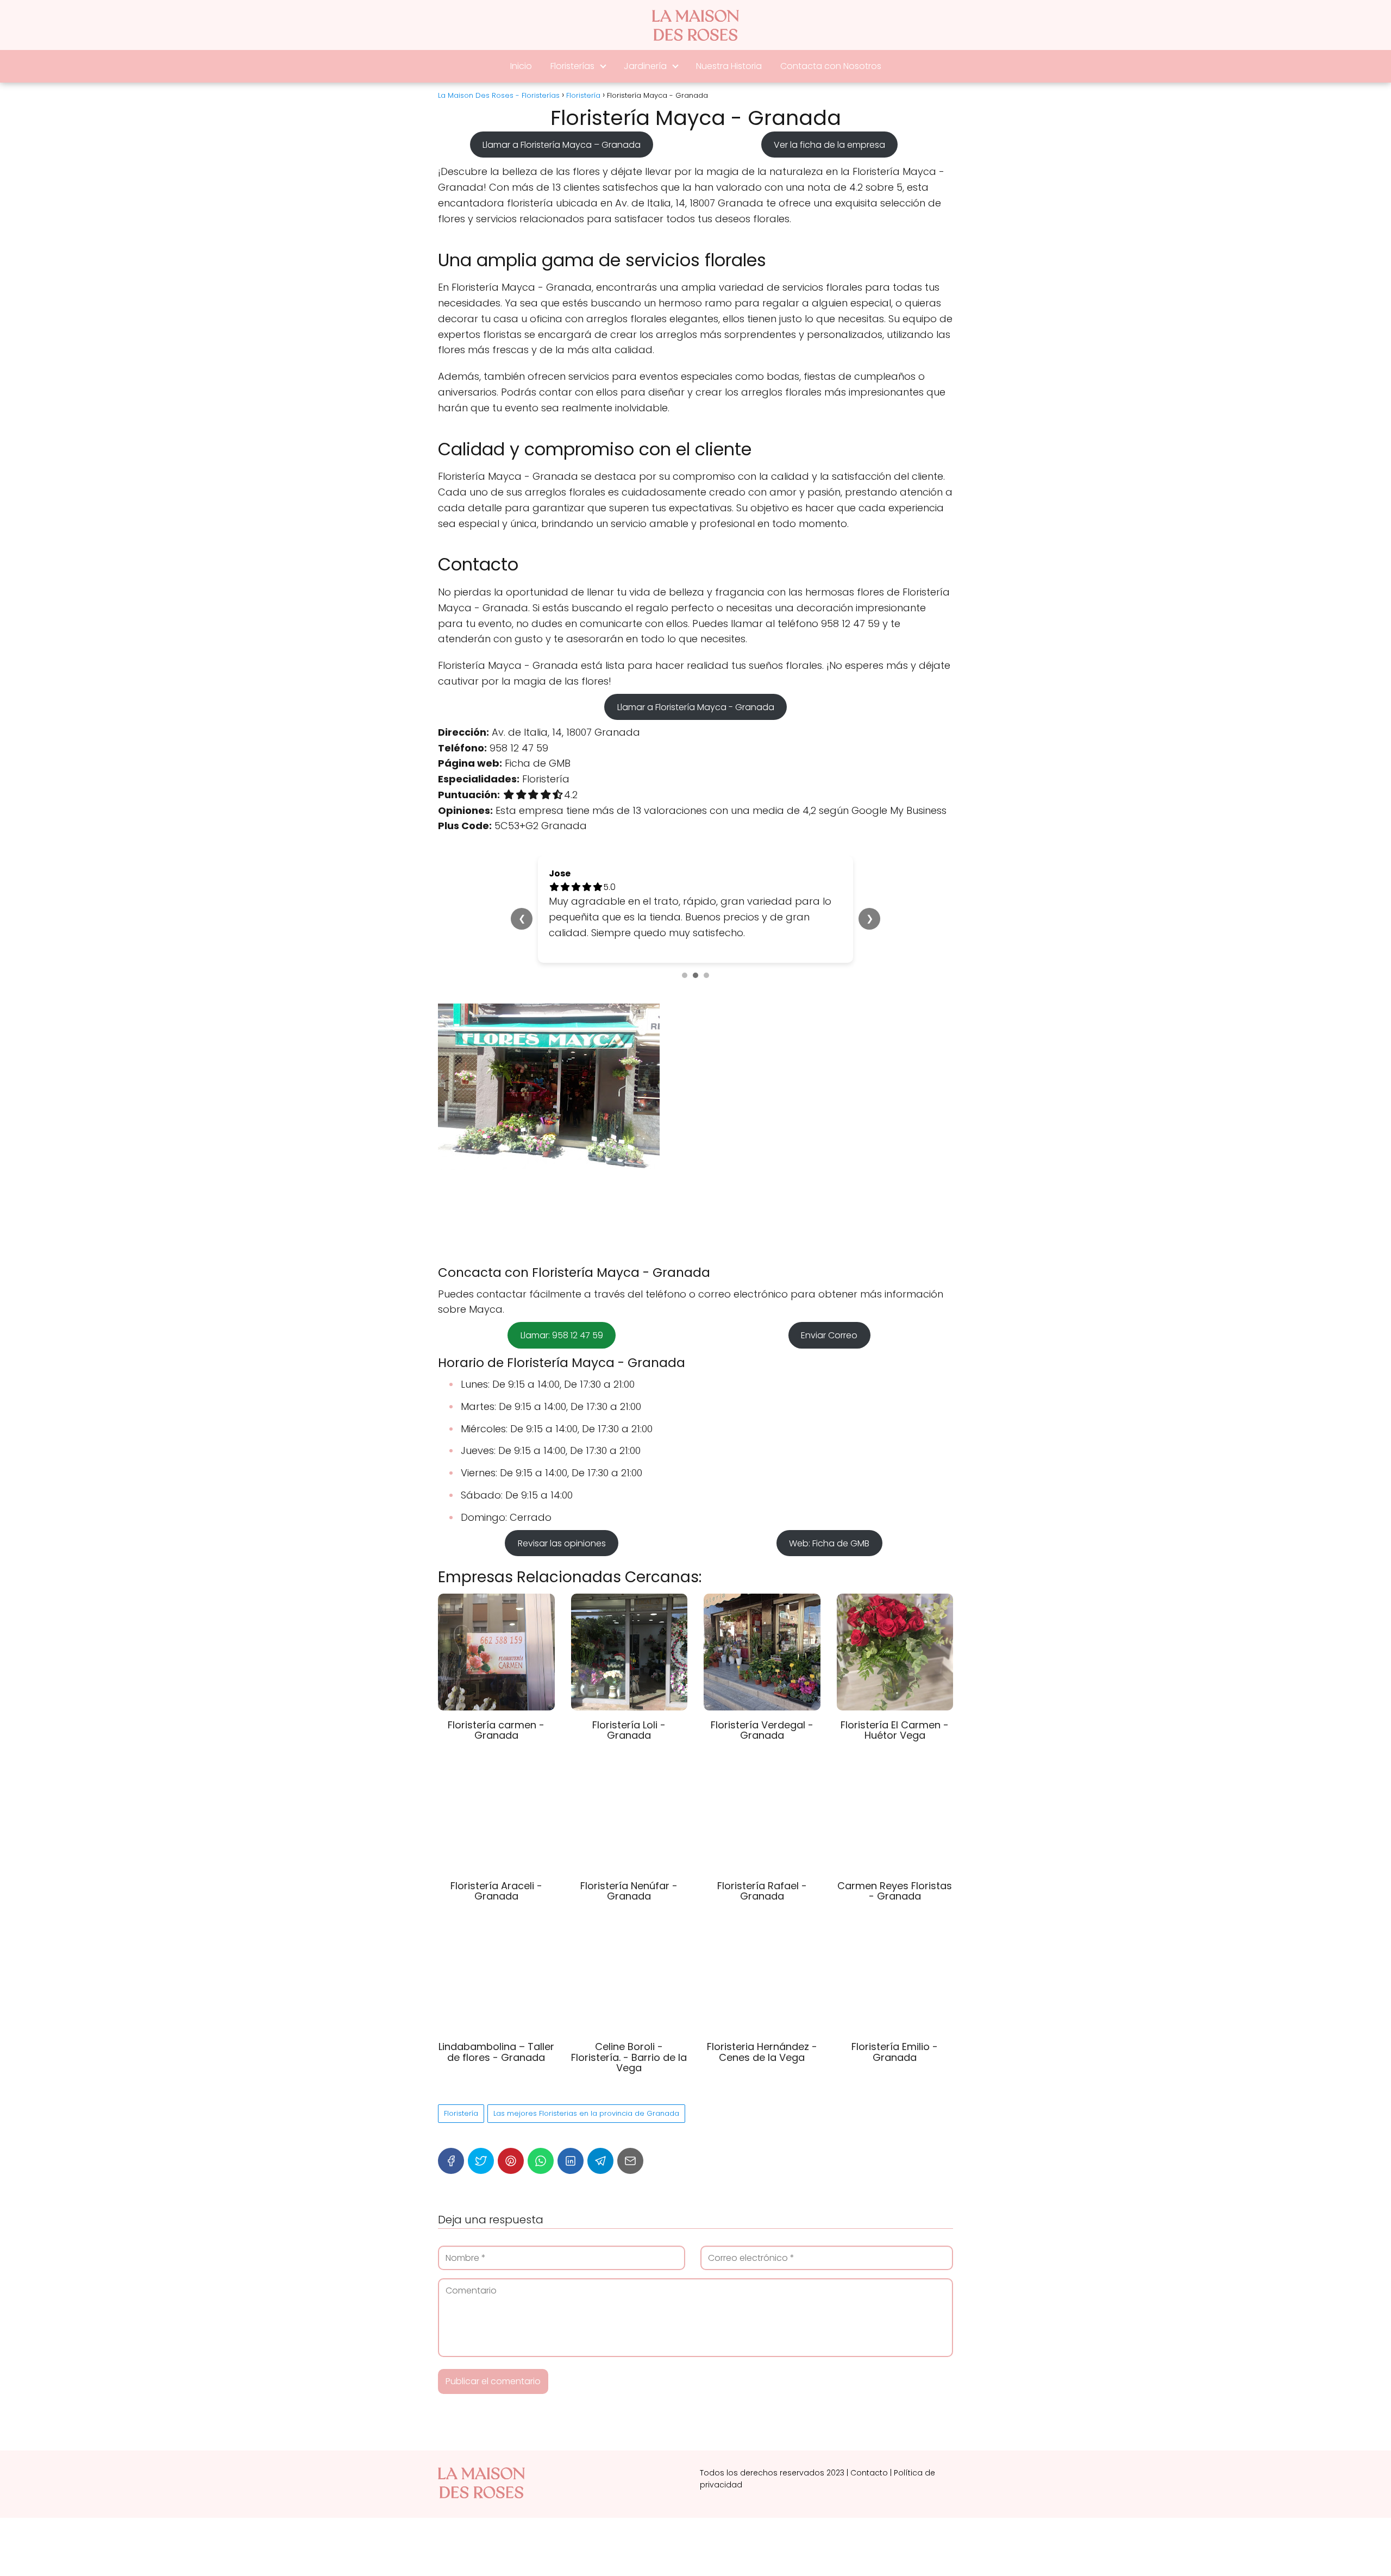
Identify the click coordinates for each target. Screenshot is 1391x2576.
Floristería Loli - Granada (629, 1699)
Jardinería (645, 66)
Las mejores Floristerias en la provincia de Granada (586, 2082)
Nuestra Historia (729, 66)
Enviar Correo (829, 1304)
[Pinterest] (511, 2130)
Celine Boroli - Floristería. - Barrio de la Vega (629, 2026)
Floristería (461, 2082)
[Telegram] (600, 2130)
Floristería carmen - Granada (496, 1699)
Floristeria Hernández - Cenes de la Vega (762, 2020)
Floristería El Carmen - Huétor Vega (895, 1699)
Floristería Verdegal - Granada (762, 1699)
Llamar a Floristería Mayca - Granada (696, 707)
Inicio (521, 66)
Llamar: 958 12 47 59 (562, 1304)
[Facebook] (451, 2130)
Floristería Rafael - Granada (762, 1860)
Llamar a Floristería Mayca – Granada (562, 144)
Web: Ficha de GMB (829, 1512)
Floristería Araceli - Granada (496, 1860)
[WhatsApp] (541, 2130)
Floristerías (572, 66)
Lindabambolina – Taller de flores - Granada (496, 2020)
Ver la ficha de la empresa (829, 144)
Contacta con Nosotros (831, 66)
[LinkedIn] (571, 2130)
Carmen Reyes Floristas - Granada (895, 1860)
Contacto (869, 2441)
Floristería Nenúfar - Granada (629, 1860)
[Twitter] (481, 2130)
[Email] (630, 2130)
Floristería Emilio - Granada (895, 2020)
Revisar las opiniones (562, 1512)
